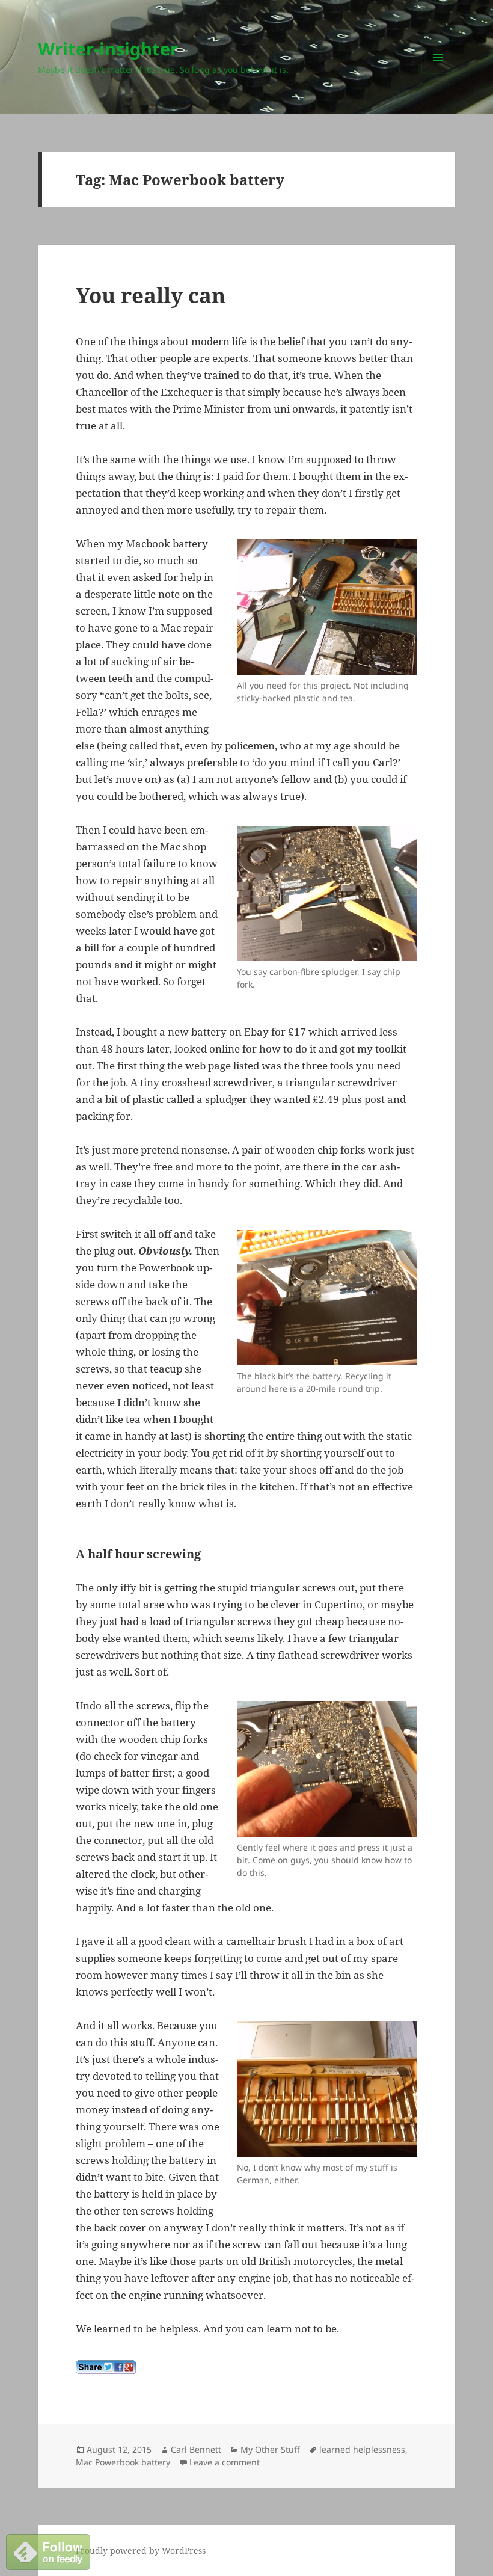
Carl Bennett (196, 2449)
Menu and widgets (439, 74)
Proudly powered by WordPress (141, 2550)
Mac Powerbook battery (123, 2462)
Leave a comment (225, 2462)
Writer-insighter (108, 48)
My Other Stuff (270, 2449)
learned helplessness (362, 2449)
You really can (151, 295)
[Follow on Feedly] (48, 2551)
